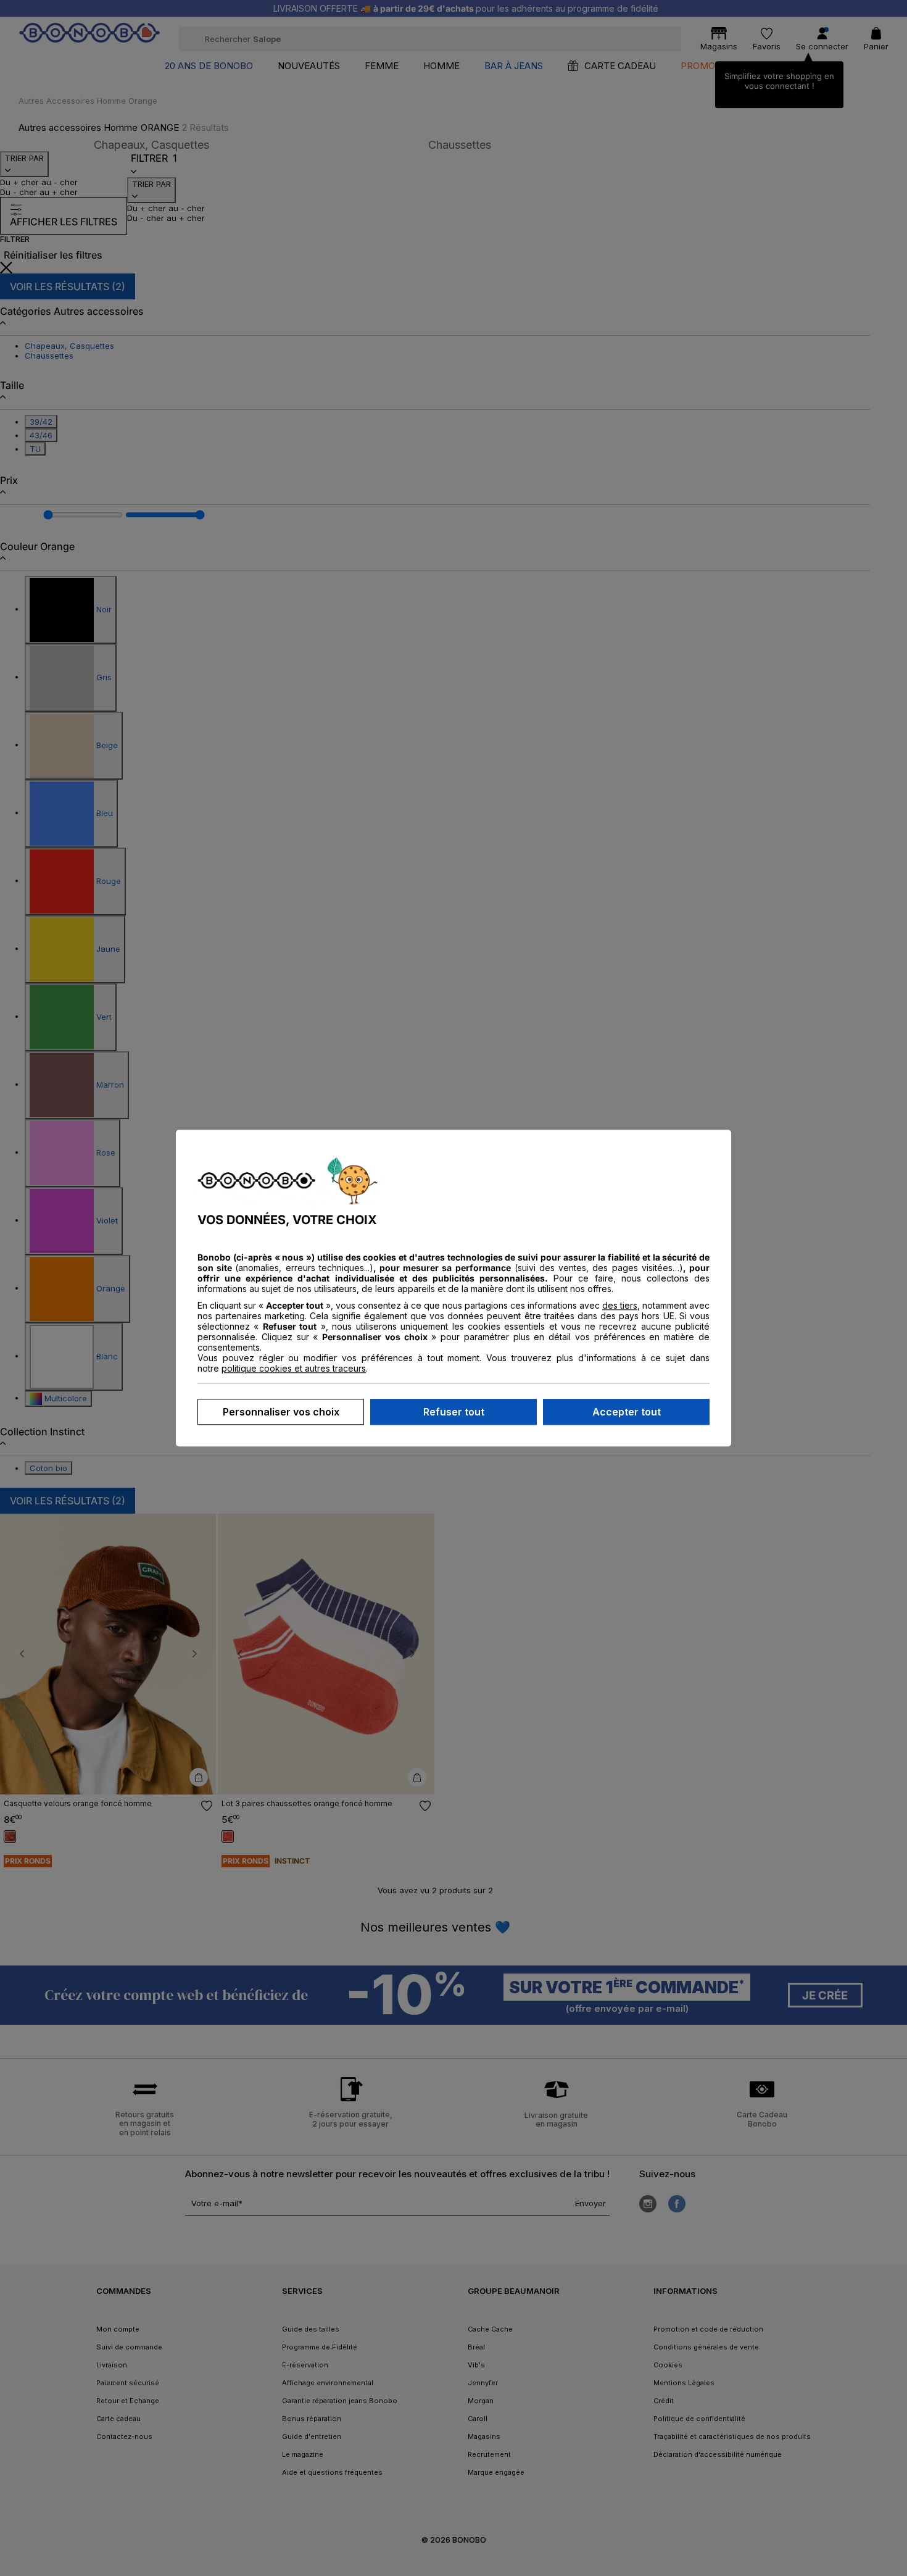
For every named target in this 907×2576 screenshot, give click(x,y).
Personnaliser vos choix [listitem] (281, 1412)
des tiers (620, 1305)
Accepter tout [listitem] (627, 1412)
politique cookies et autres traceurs (294, 1368)
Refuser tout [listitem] (454, 1412)
